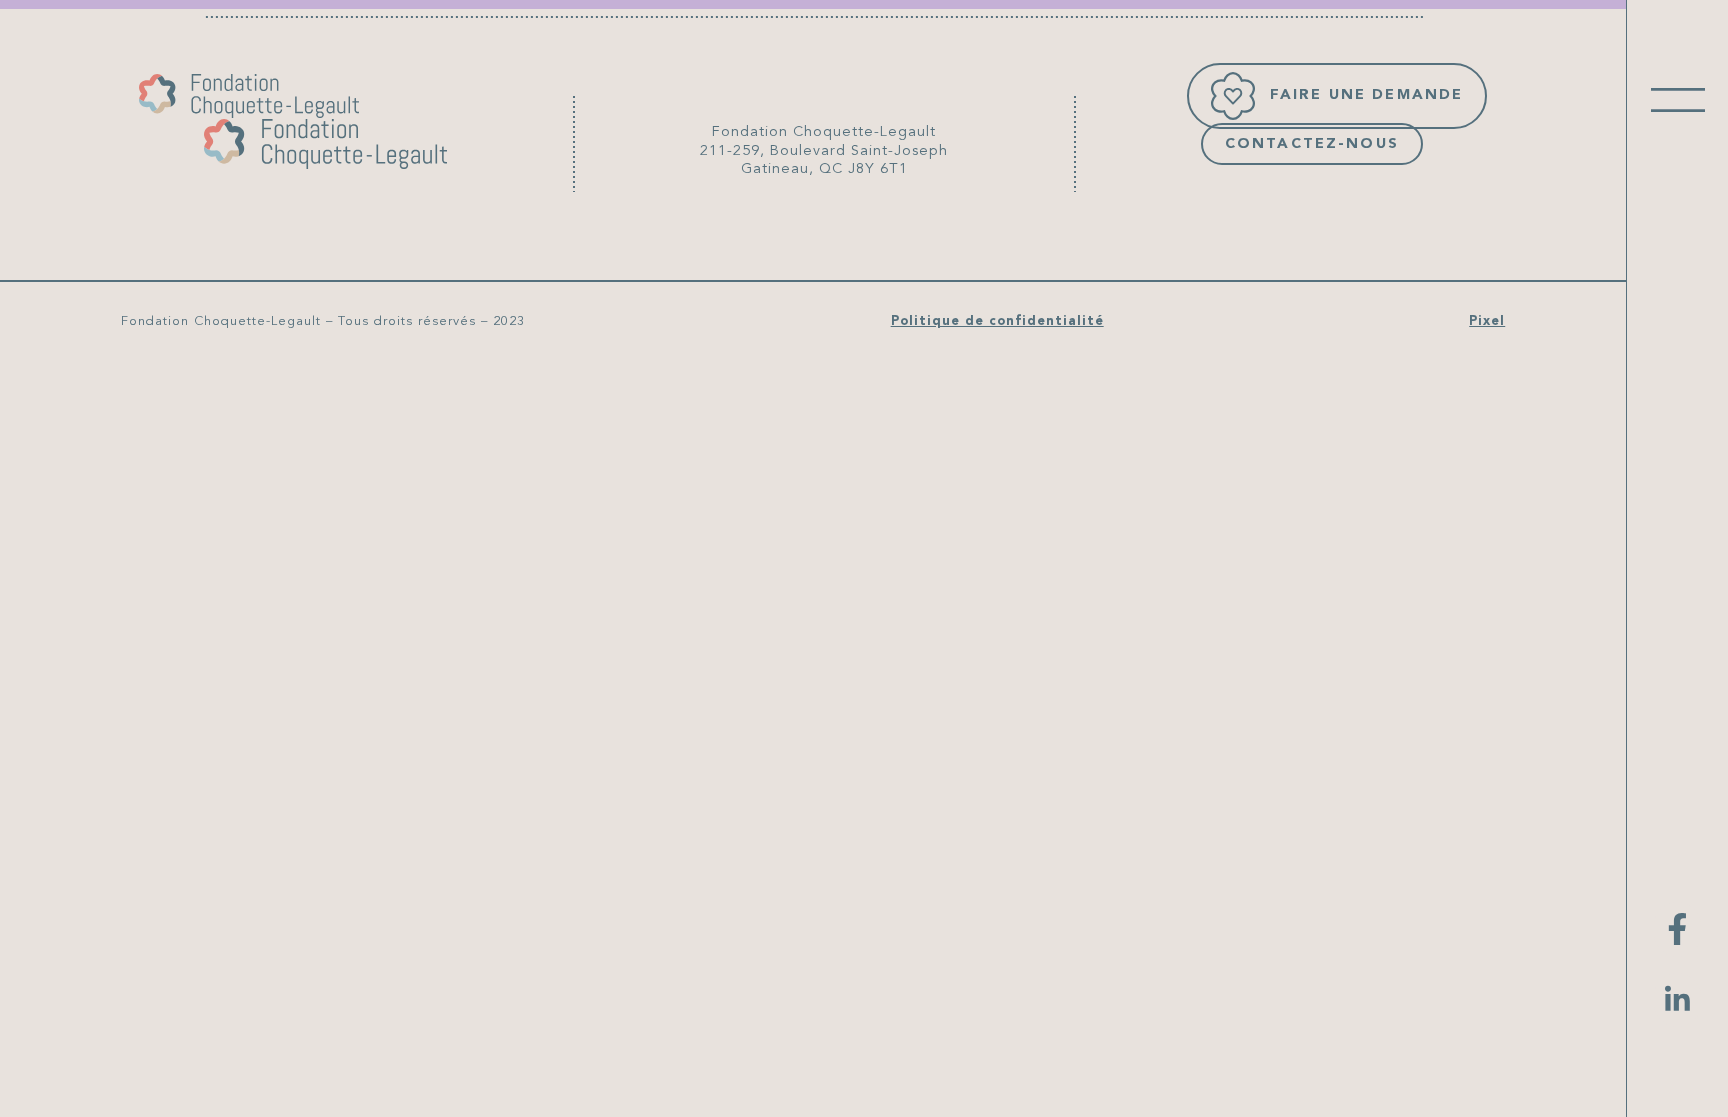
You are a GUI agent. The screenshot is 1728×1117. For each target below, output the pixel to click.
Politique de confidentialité (997, 321)
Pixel (1487, 321)
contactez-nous (1312, 144)
